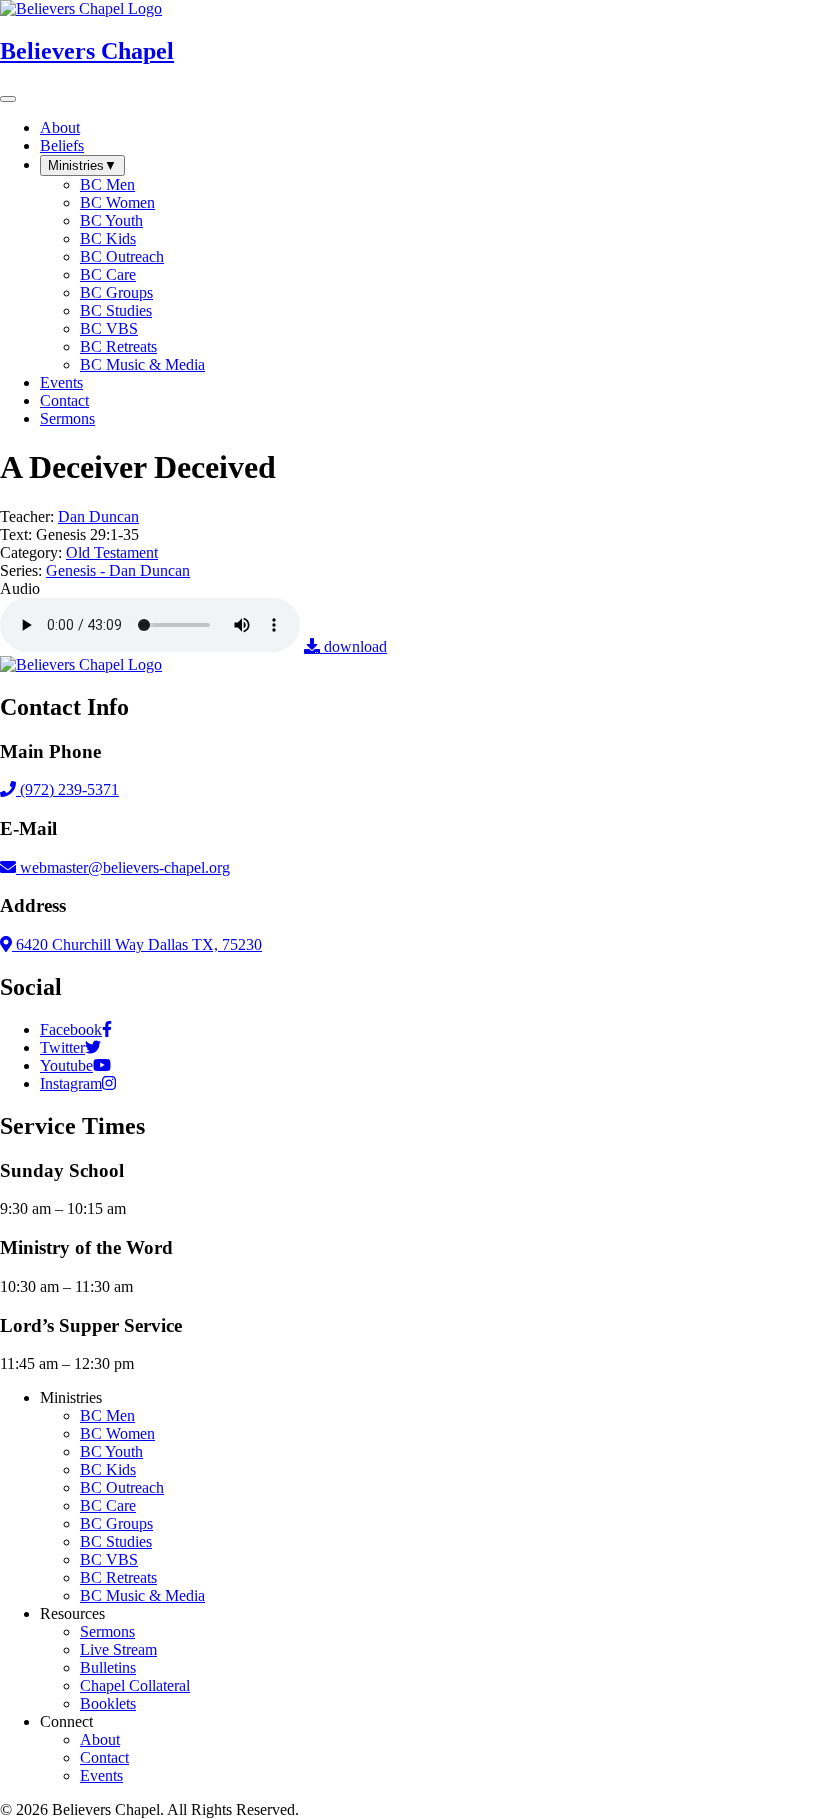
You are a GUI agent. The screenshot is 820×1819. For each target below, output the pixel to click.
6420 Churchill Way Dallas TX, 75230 (137, 944)
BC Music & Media (142, 1595)
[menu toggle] (8, 99)
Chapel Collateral (135, 1685)
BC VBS (109, 1559)
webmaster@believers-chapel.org (125, 867)
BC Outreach (122, 1487)
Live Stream (118, 1649)
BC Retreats (118, 1577)
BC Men (107, 1415)
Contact (104, 1757)
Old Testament (112, 552)
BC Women (117, 1433)
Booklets (108, 1703)
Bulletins (108, 1667)
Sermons (107, 1631)
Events (101, 1775)
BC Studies (116, 1541)
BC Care (108, 1505)
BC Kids (108, 1469)
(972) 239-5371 (67, 789)
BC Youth (111, 1451)
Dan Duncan (98, 516)
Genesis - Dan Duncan (118, 570)
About (100, 1739)
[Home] (81, 664)
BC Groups (116, 1523)
